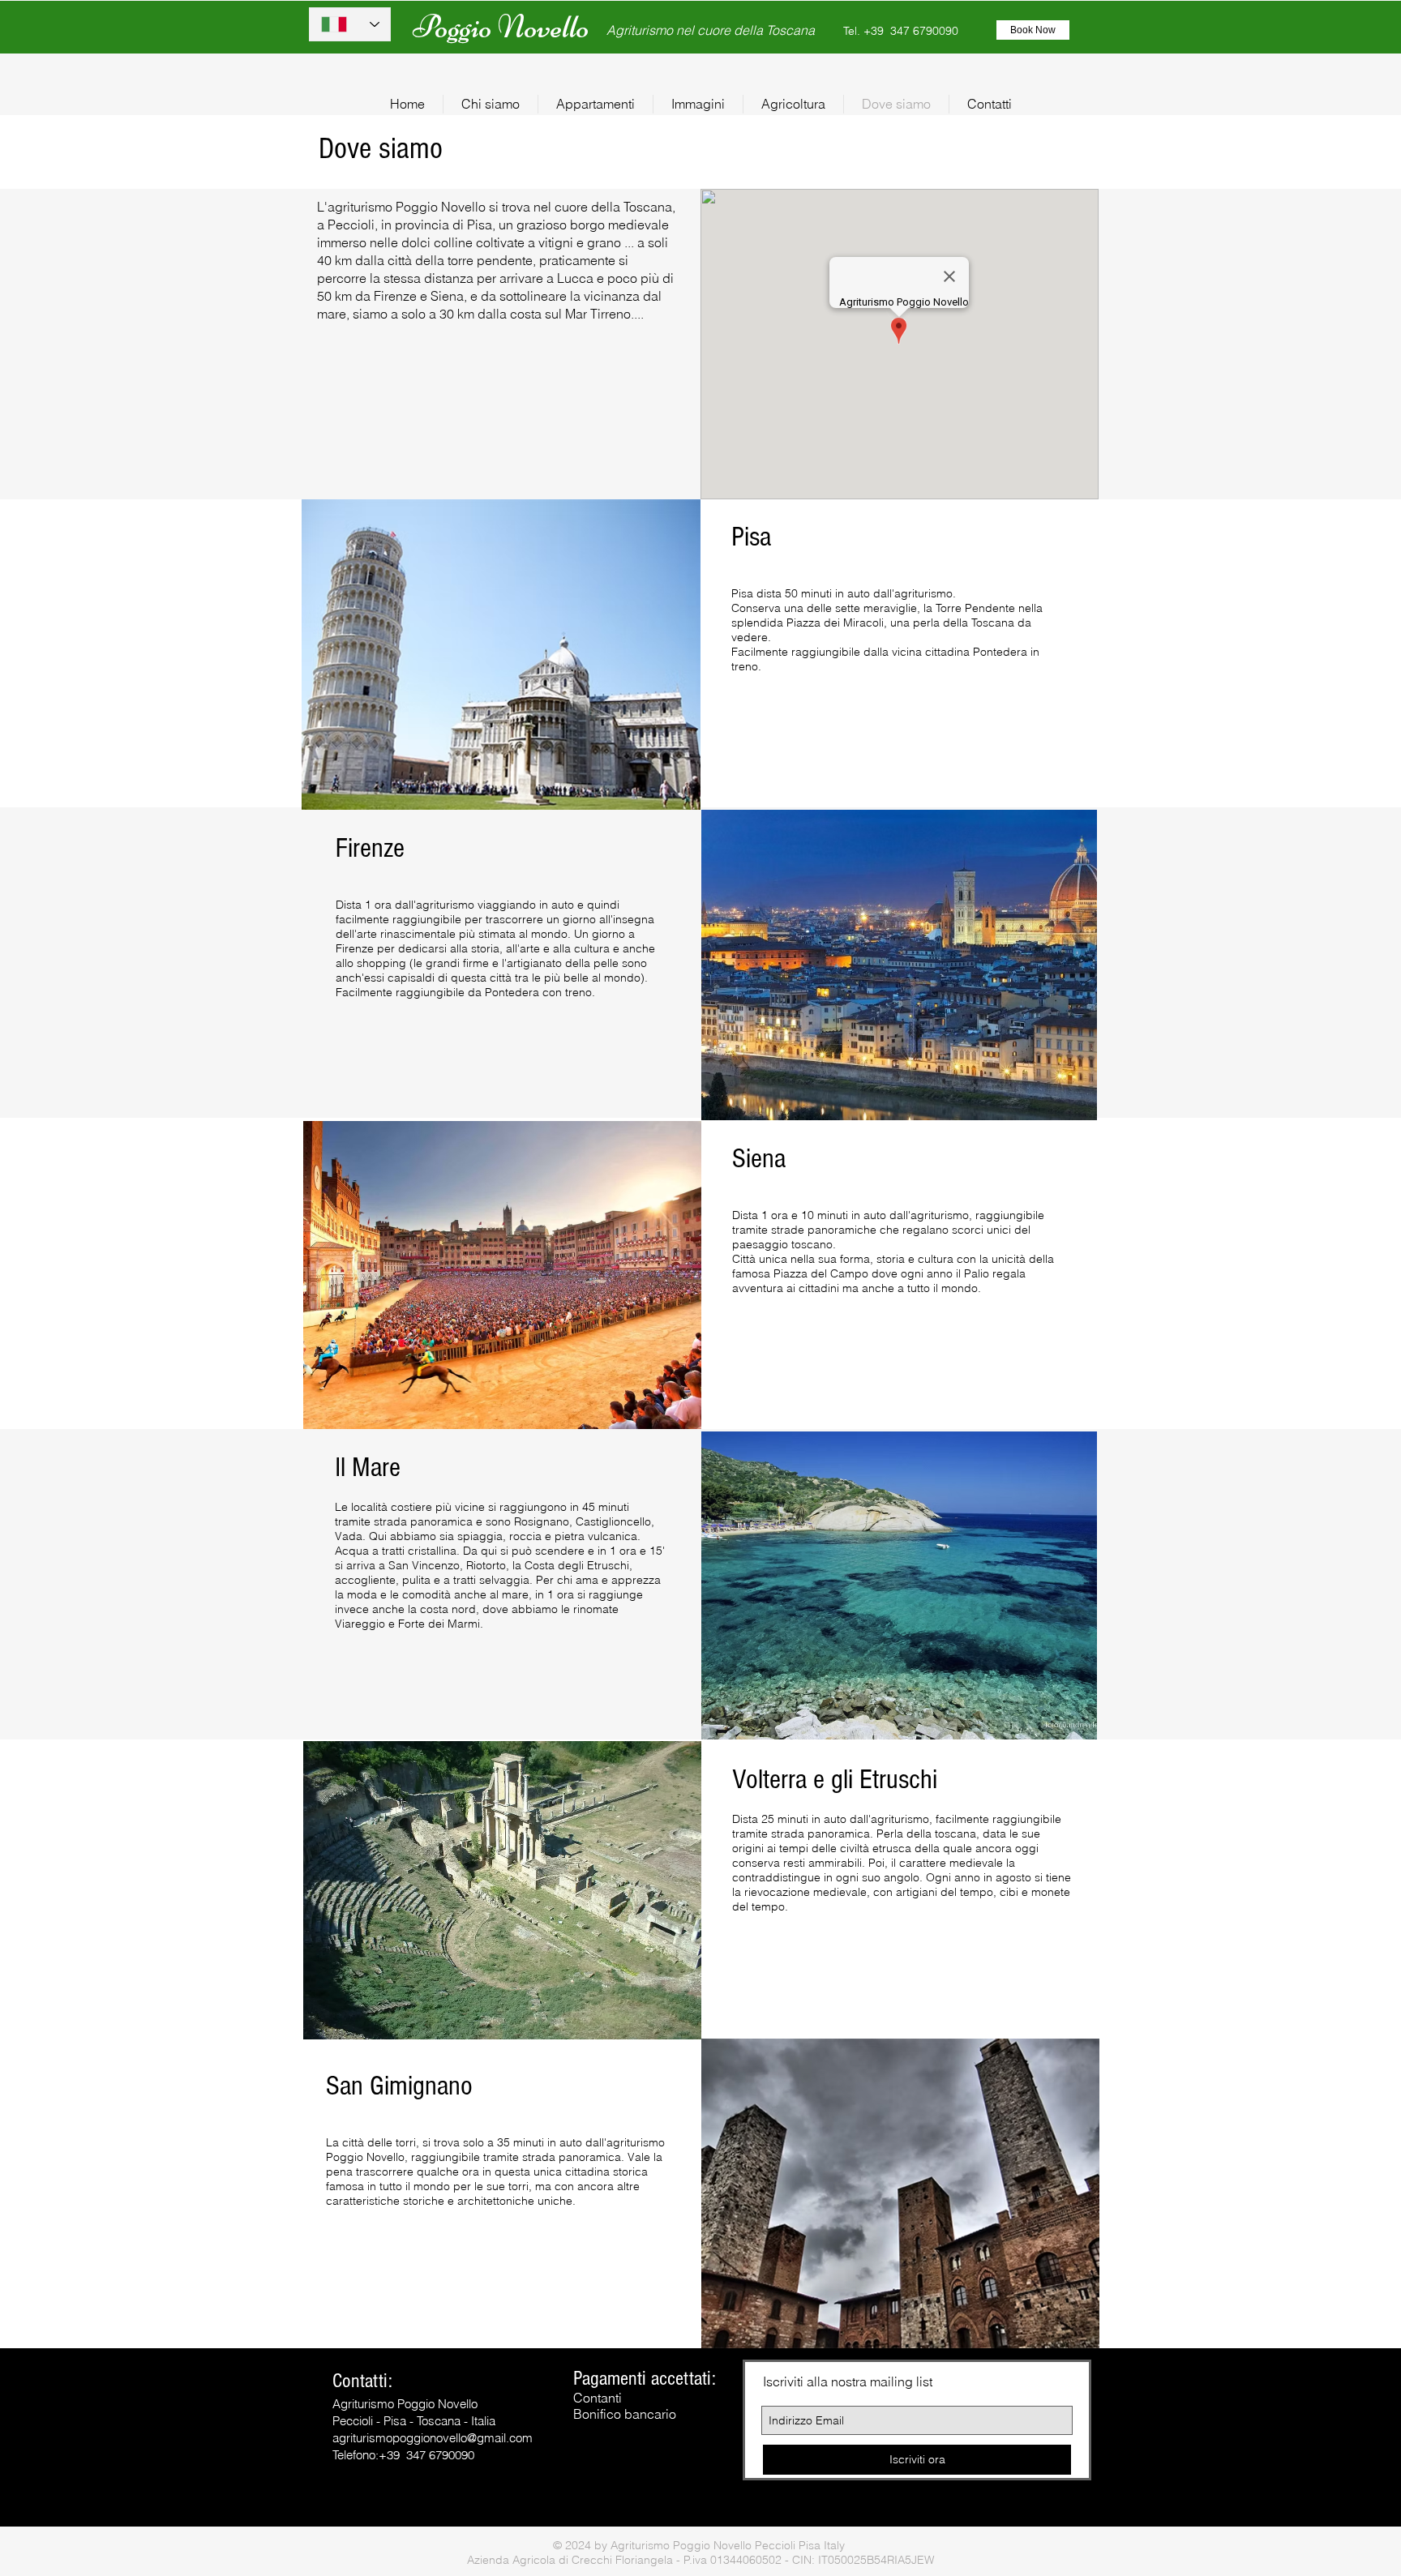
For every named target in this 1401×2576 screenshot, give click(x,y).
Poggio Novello (501, 27)
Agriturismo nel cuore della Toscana (711, 30)
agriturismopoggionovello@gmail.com (433, 2438)
